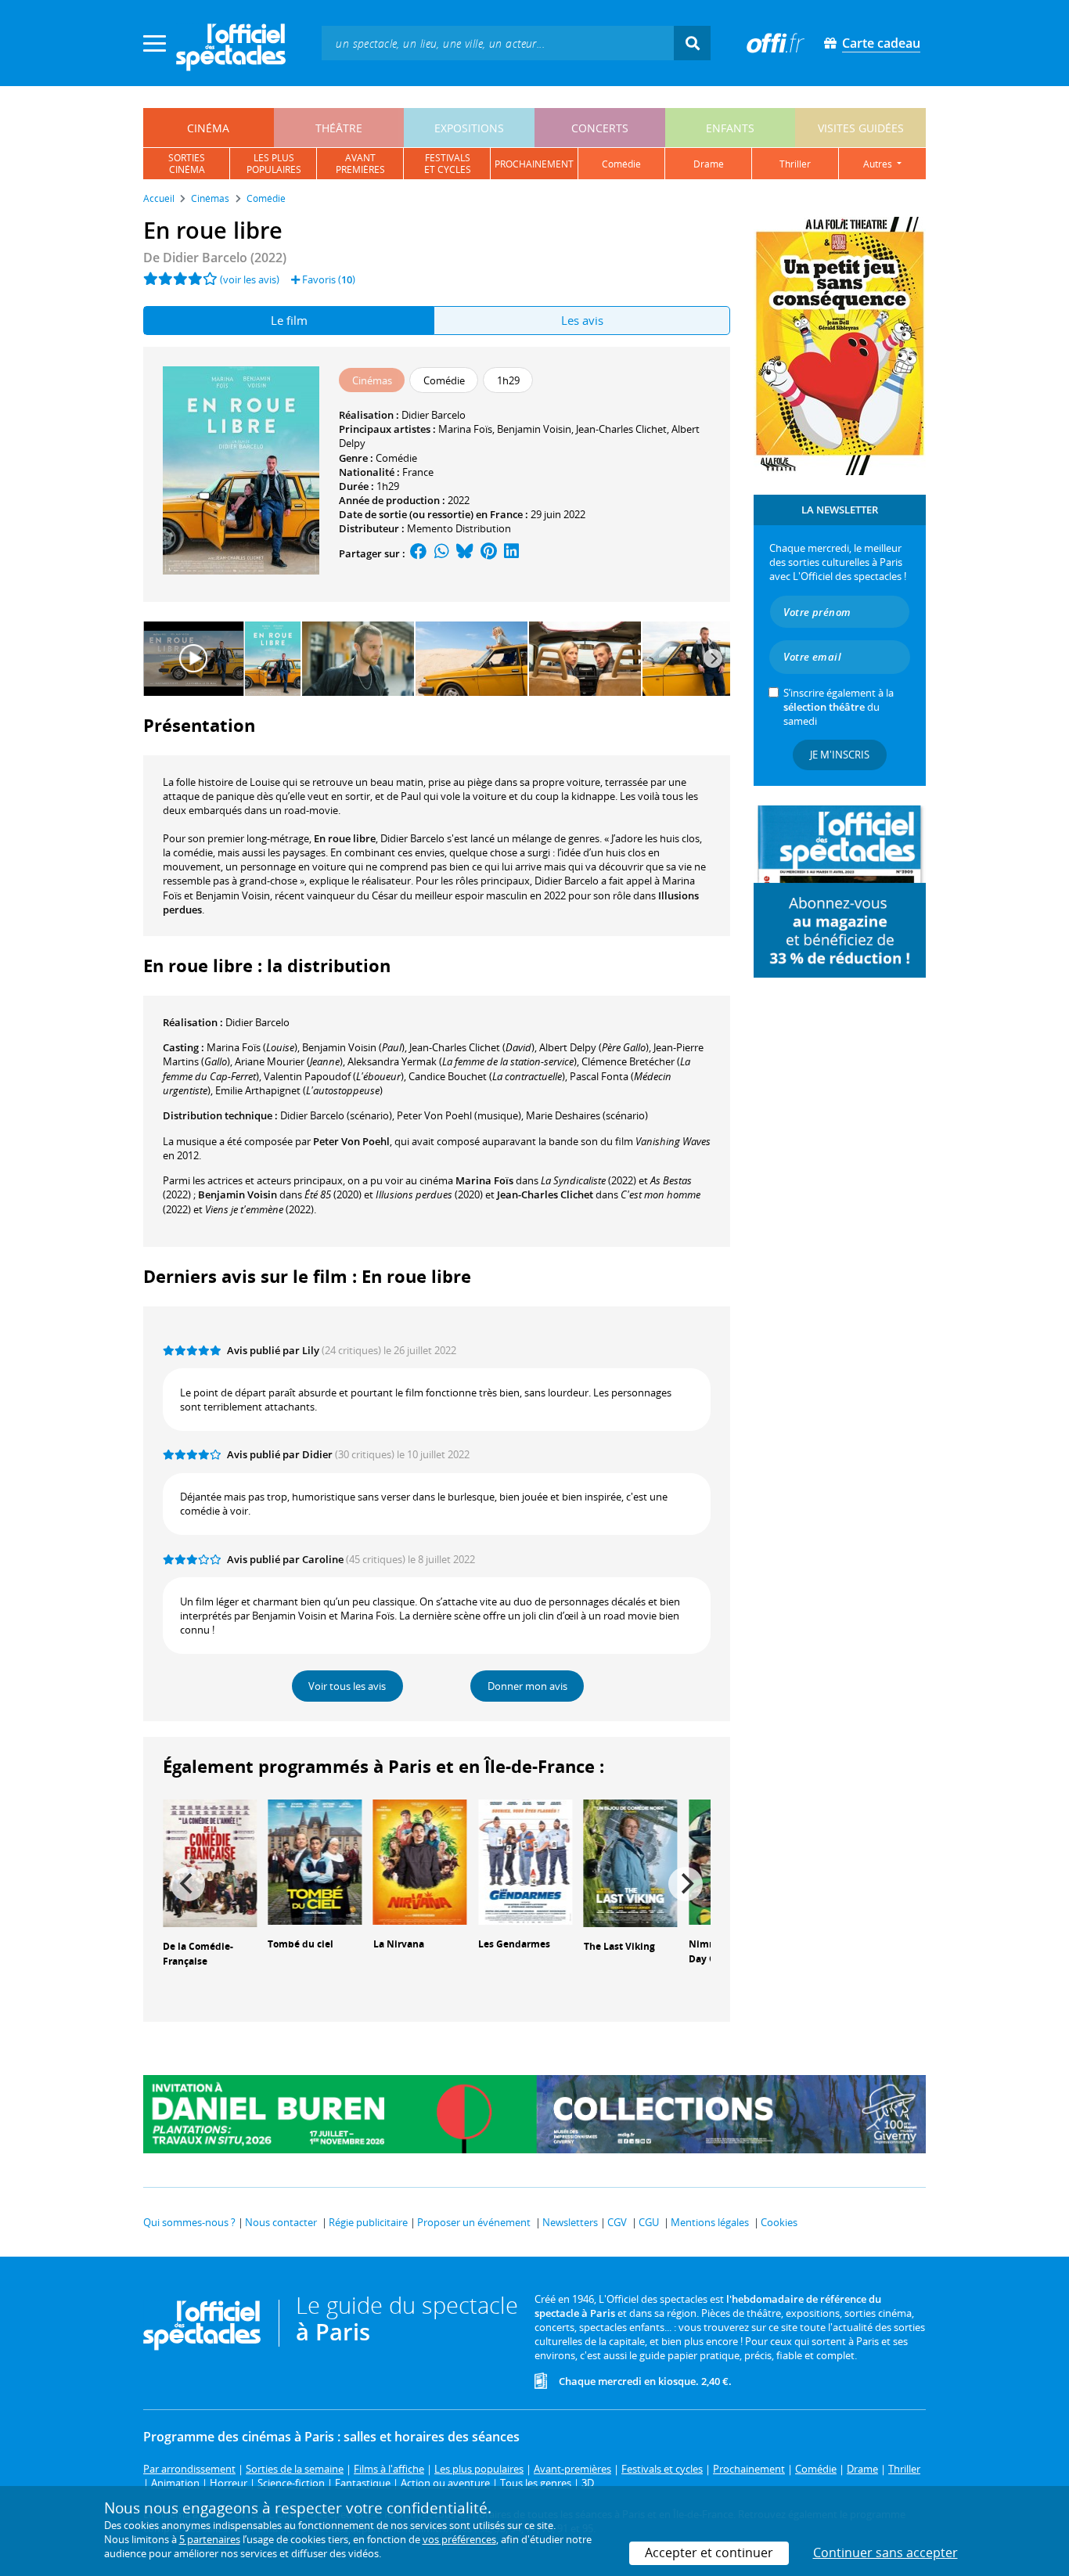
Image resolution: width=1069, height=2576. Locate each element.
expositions (469, 128)
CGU (649, 2222)
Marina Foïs (465, 429)
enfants (730, 128)
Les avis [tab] (582, 320)
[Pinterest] (489, 553)
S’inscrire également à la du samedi (839, 707)
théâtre (339, 128)
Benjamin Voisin (534, 429)
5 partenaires (210, 2539)
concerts (600, 128)
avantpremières (360, 164)
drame (709, 164)
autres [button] (879, 164)
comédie (621, 164)
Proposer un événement (474, 2222)
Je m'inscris (840, 755)
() (252, 1047)
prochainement (534, 164)
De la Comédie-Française (198, 1954)
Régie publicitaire (368, 2222)
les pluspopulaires (274, 164)
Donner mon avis (527, 1686)
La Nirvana (399, 1944)
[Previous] (188, 1884)
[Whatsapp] (442, 553)
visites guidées (861, 128)
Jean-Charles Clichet (621, 429)
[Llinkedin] (511, 553)
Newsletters (570, 2222)
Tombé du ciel (301, 1944)
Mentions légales (710, 2222)
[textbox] (498, 43)
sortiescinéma (187, 164)
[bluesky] (465, 553)
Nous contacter (281, 2222)
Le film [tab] (289, 320)
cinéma (208, 128)
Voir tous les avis (347, 1686)
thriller (795, 164)
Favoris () (328, 279)
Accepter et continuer (709, 2553)
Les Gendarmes (514, 1944)
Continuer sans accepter (885, 2553)
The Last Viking (619, 1946)
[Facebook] (419, 553)
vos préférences (459, 2539)
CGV (617, 2222)
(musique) (459, 1115)
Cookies (779, 2222)
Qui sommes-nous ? (189, 2222)
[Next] (713, 658)
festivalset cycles (448, 164)
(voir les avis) (250, 279)
